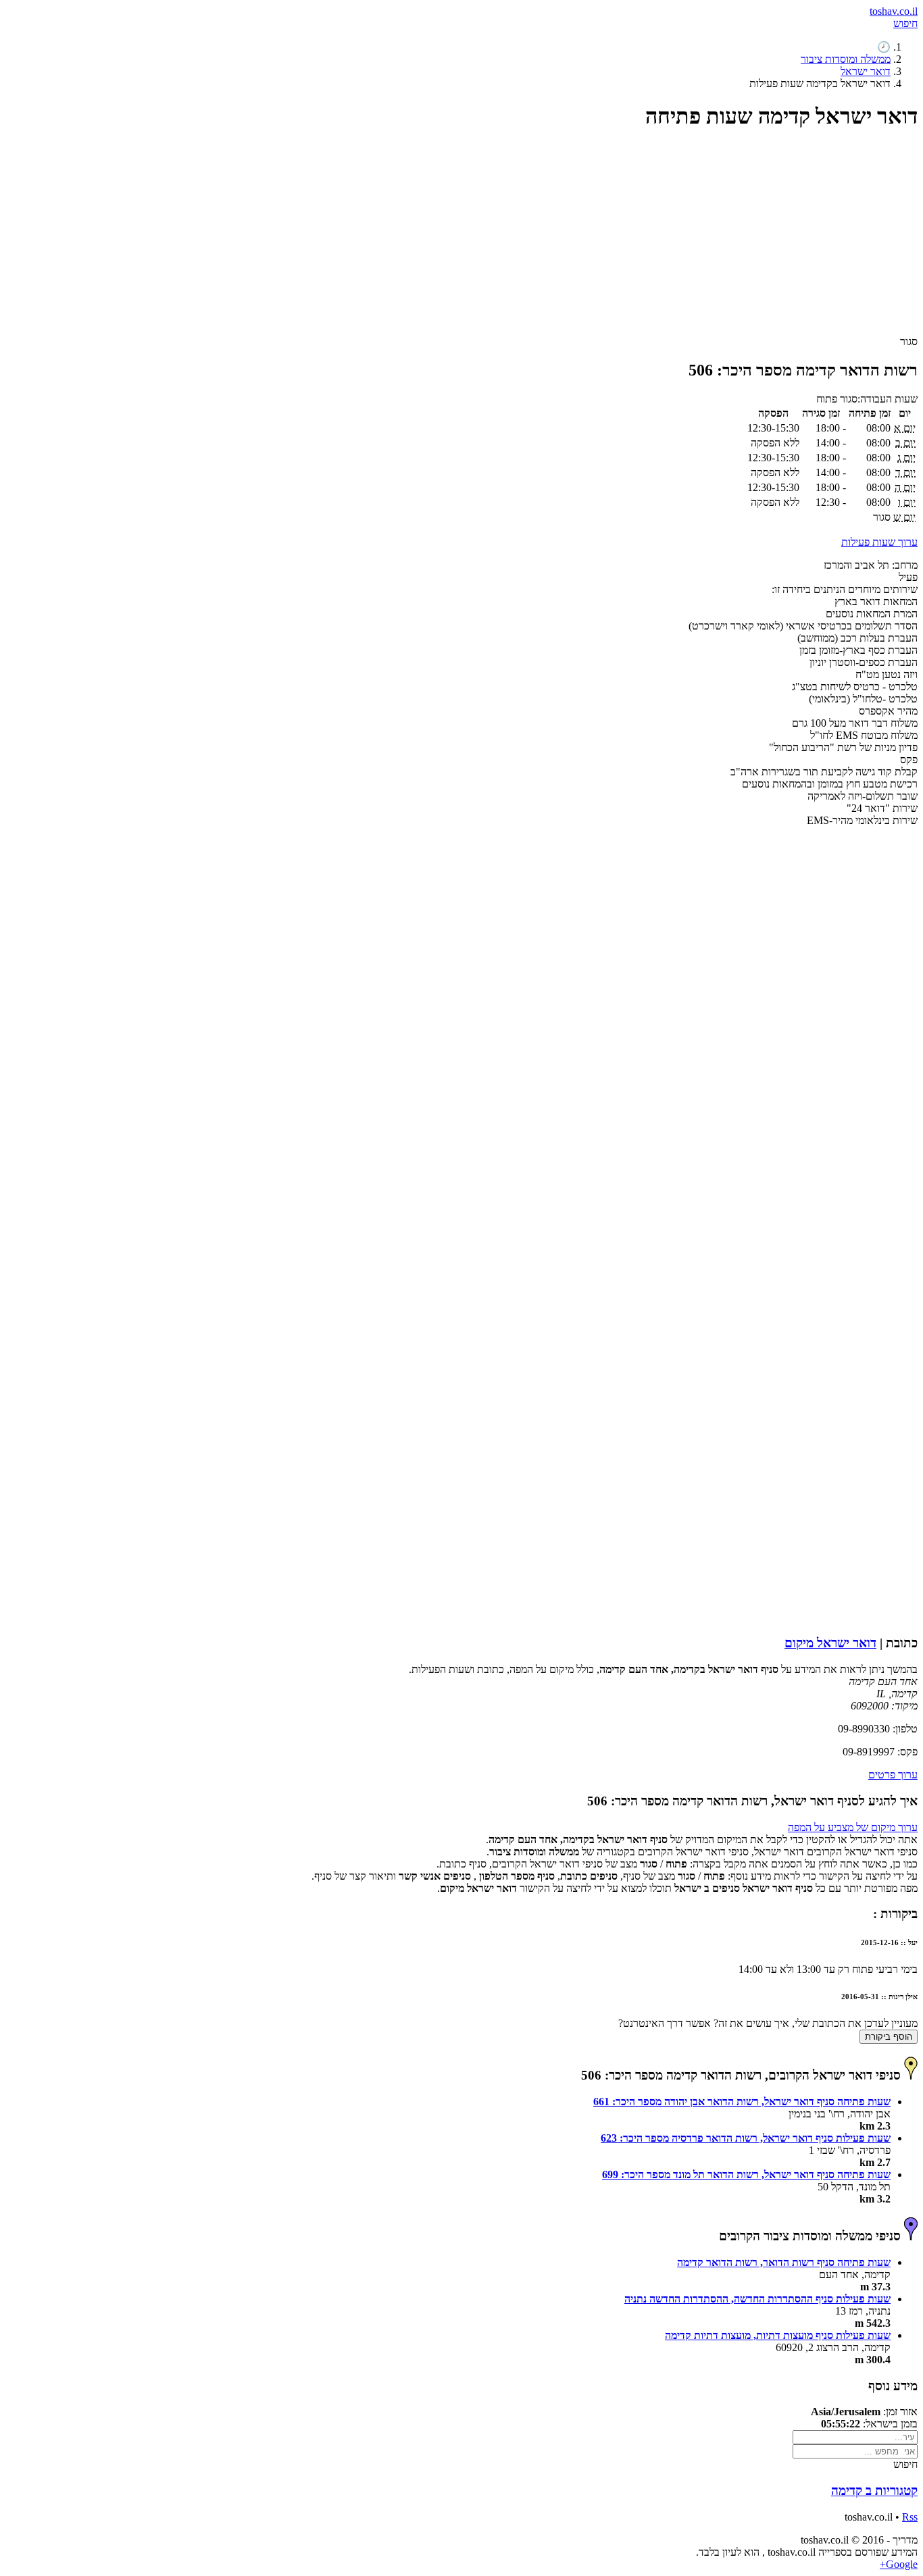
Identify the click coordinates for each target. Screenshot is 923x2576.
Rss (910, 2517)
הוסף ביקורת (889, 2037)
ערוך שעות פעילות (879, 542)
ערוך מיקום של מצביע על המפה (853, 1827)
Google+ (899, 2564)
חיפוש (905, 23)
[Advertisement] (512, 238)
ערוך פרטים (893, 1775)
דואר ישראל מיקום (830, 1643)
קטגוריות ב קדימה (874, 2491)
